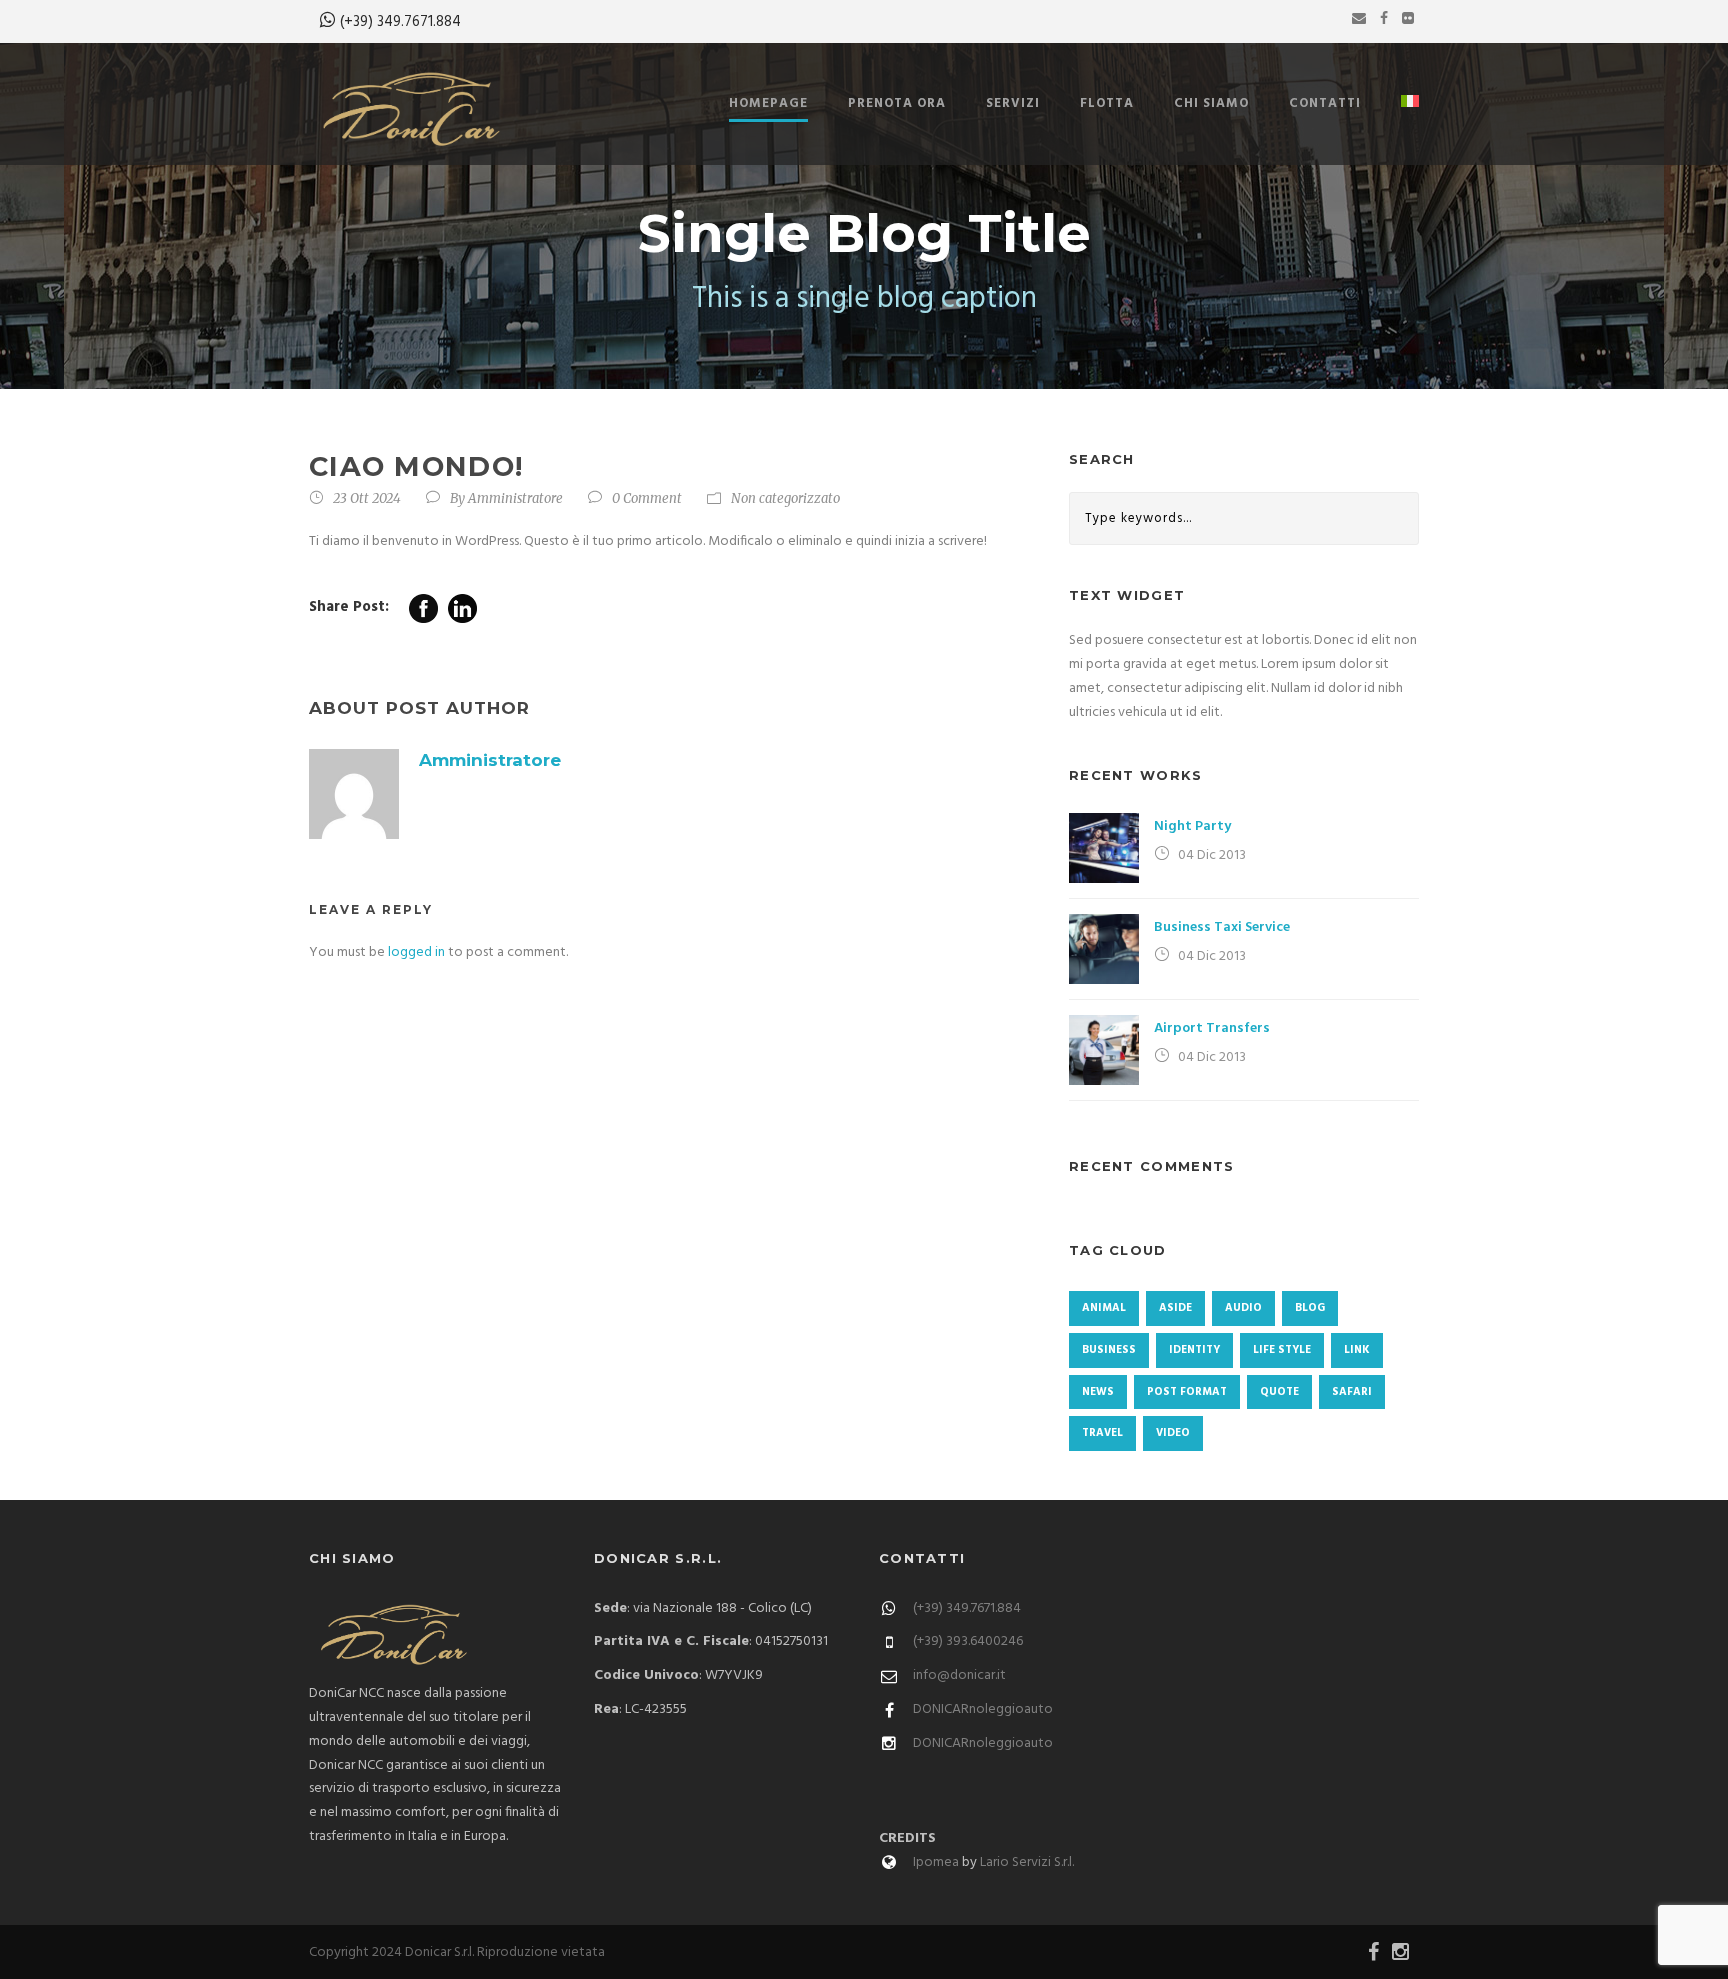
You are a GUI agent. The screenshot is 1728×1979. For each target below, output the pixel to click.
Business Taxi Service (1222, 927)
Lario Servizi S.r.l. (1027, 1862)
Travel (1102, 1433)
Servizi (1013, 103)
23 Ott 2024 (367, 498)
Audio (1243, 1308)
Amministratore (515, 498)
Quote (1279, 1392)
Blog (1310, 1308)
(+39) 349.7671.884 (400, 22)
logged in (416, 952)
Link (1357, 1350)
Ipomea (936, 1862)
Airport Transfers (1212, 1028)
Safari (1352, 1392)
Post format (1187, 1392)
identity (1194, 1350)
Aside (1175, 1308)
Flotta (1107, 103)
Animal (1104, 1308)
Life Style (1282, 1350)
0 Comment (647, 498)
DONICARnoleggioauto (983, 1709)
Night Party (1192, 826)
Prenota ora (897, 103)
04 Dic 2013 (1212, 855)
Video (1173, 1433)
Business (1109, 1350)
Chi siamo (1211, 103)
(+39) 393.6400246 (968, 1641)
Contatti (1325, 103)
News (1098, 1392)
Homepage (768, 103)
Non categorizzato (785, 498)
